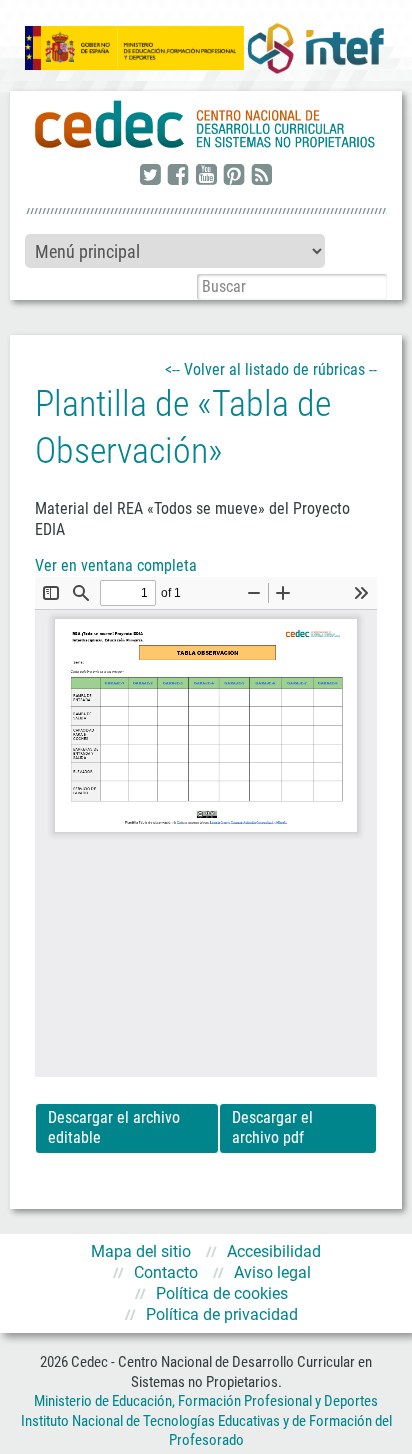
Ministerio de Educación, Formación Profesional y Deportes (206, 1401)
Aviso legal (272, 1272)
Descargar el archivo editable (114, 1128)
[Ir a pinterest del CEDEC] (234, 176)
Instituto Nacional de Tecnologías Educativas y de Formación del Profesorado (206, 1431)
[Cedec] (206, 125)
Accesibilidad (274, 1251)
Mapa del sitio (141, 1251)
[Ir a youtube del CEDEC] (206, 176)
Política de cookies (222, 1293)
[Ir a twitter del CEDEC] (150, 176)
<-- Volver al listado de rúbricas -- (271, 369)
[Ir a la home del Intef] (315, 48)
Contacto (166, 1272)
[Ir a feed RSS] (262, 176)
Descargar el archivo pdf (272, 1128)
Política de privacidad (222, 1314)
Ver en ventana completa (116, 565)
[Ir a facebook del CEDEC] (178, 176)
